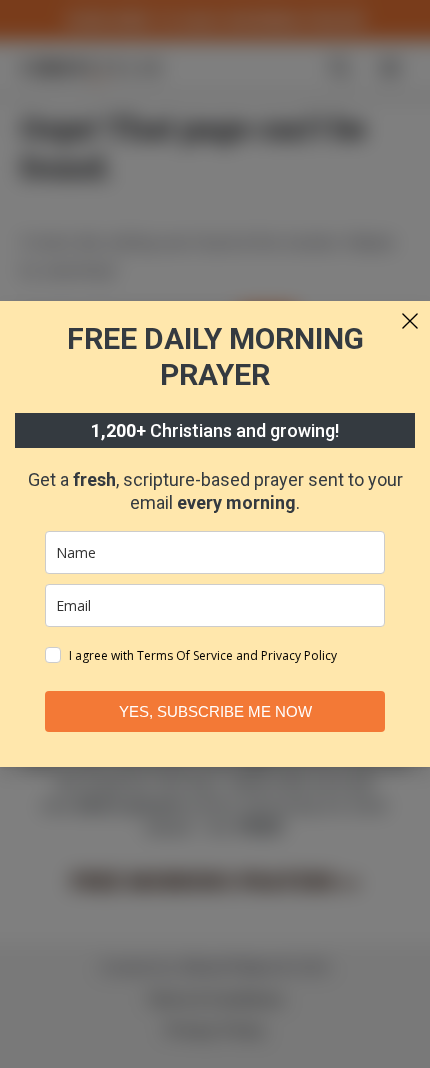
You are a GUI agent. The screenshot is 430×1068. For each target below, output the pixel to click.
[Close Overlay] (410, 321)
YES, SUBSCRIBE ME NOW (215, 711)
